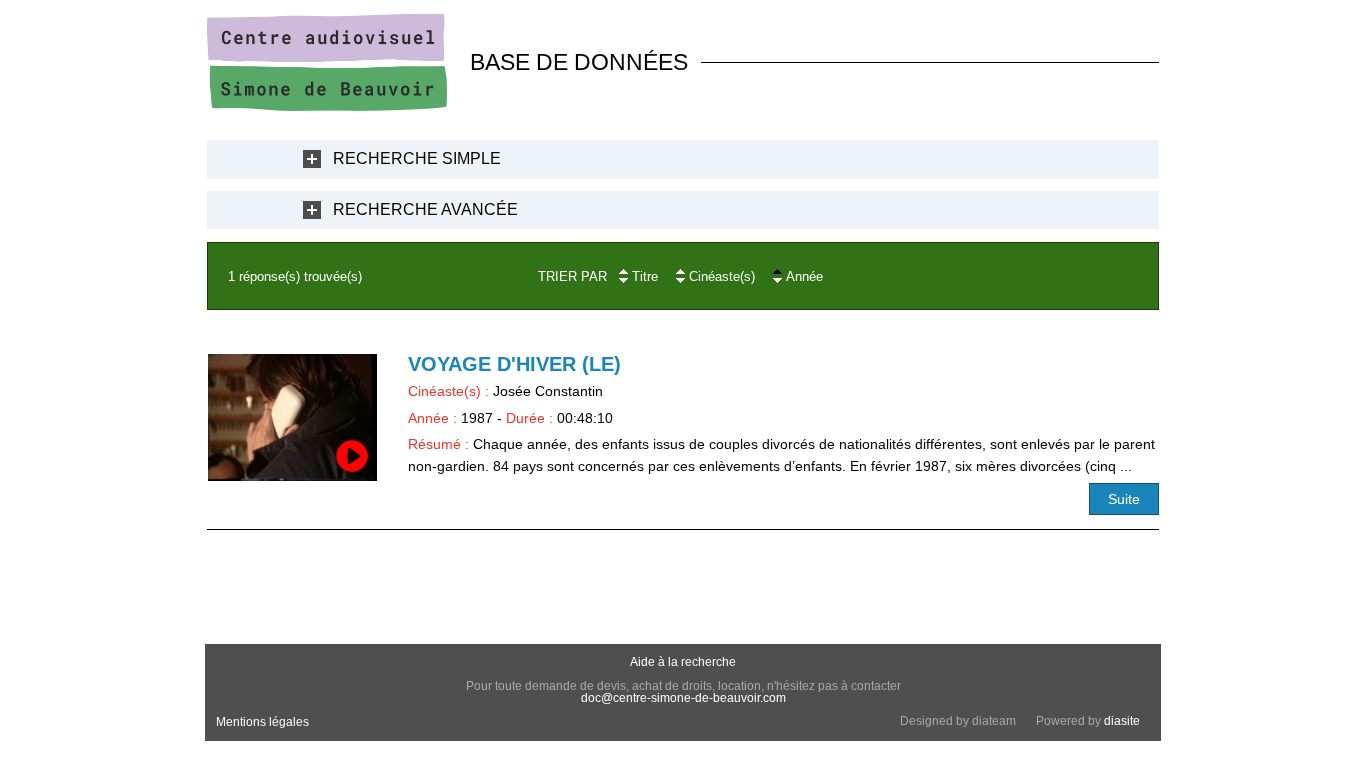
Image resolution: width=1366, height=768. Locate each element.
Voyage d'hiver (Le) (514, 364)
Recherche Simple (417, 158)
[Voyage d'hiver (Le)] (292, 417)
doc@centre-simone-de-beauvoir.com (683, 698)
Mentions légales (262, 722)
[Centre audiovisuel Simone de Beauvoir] (327, 106)
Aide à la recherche (683, 662)
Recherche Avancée (425, 209)
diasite (1122, 721)
